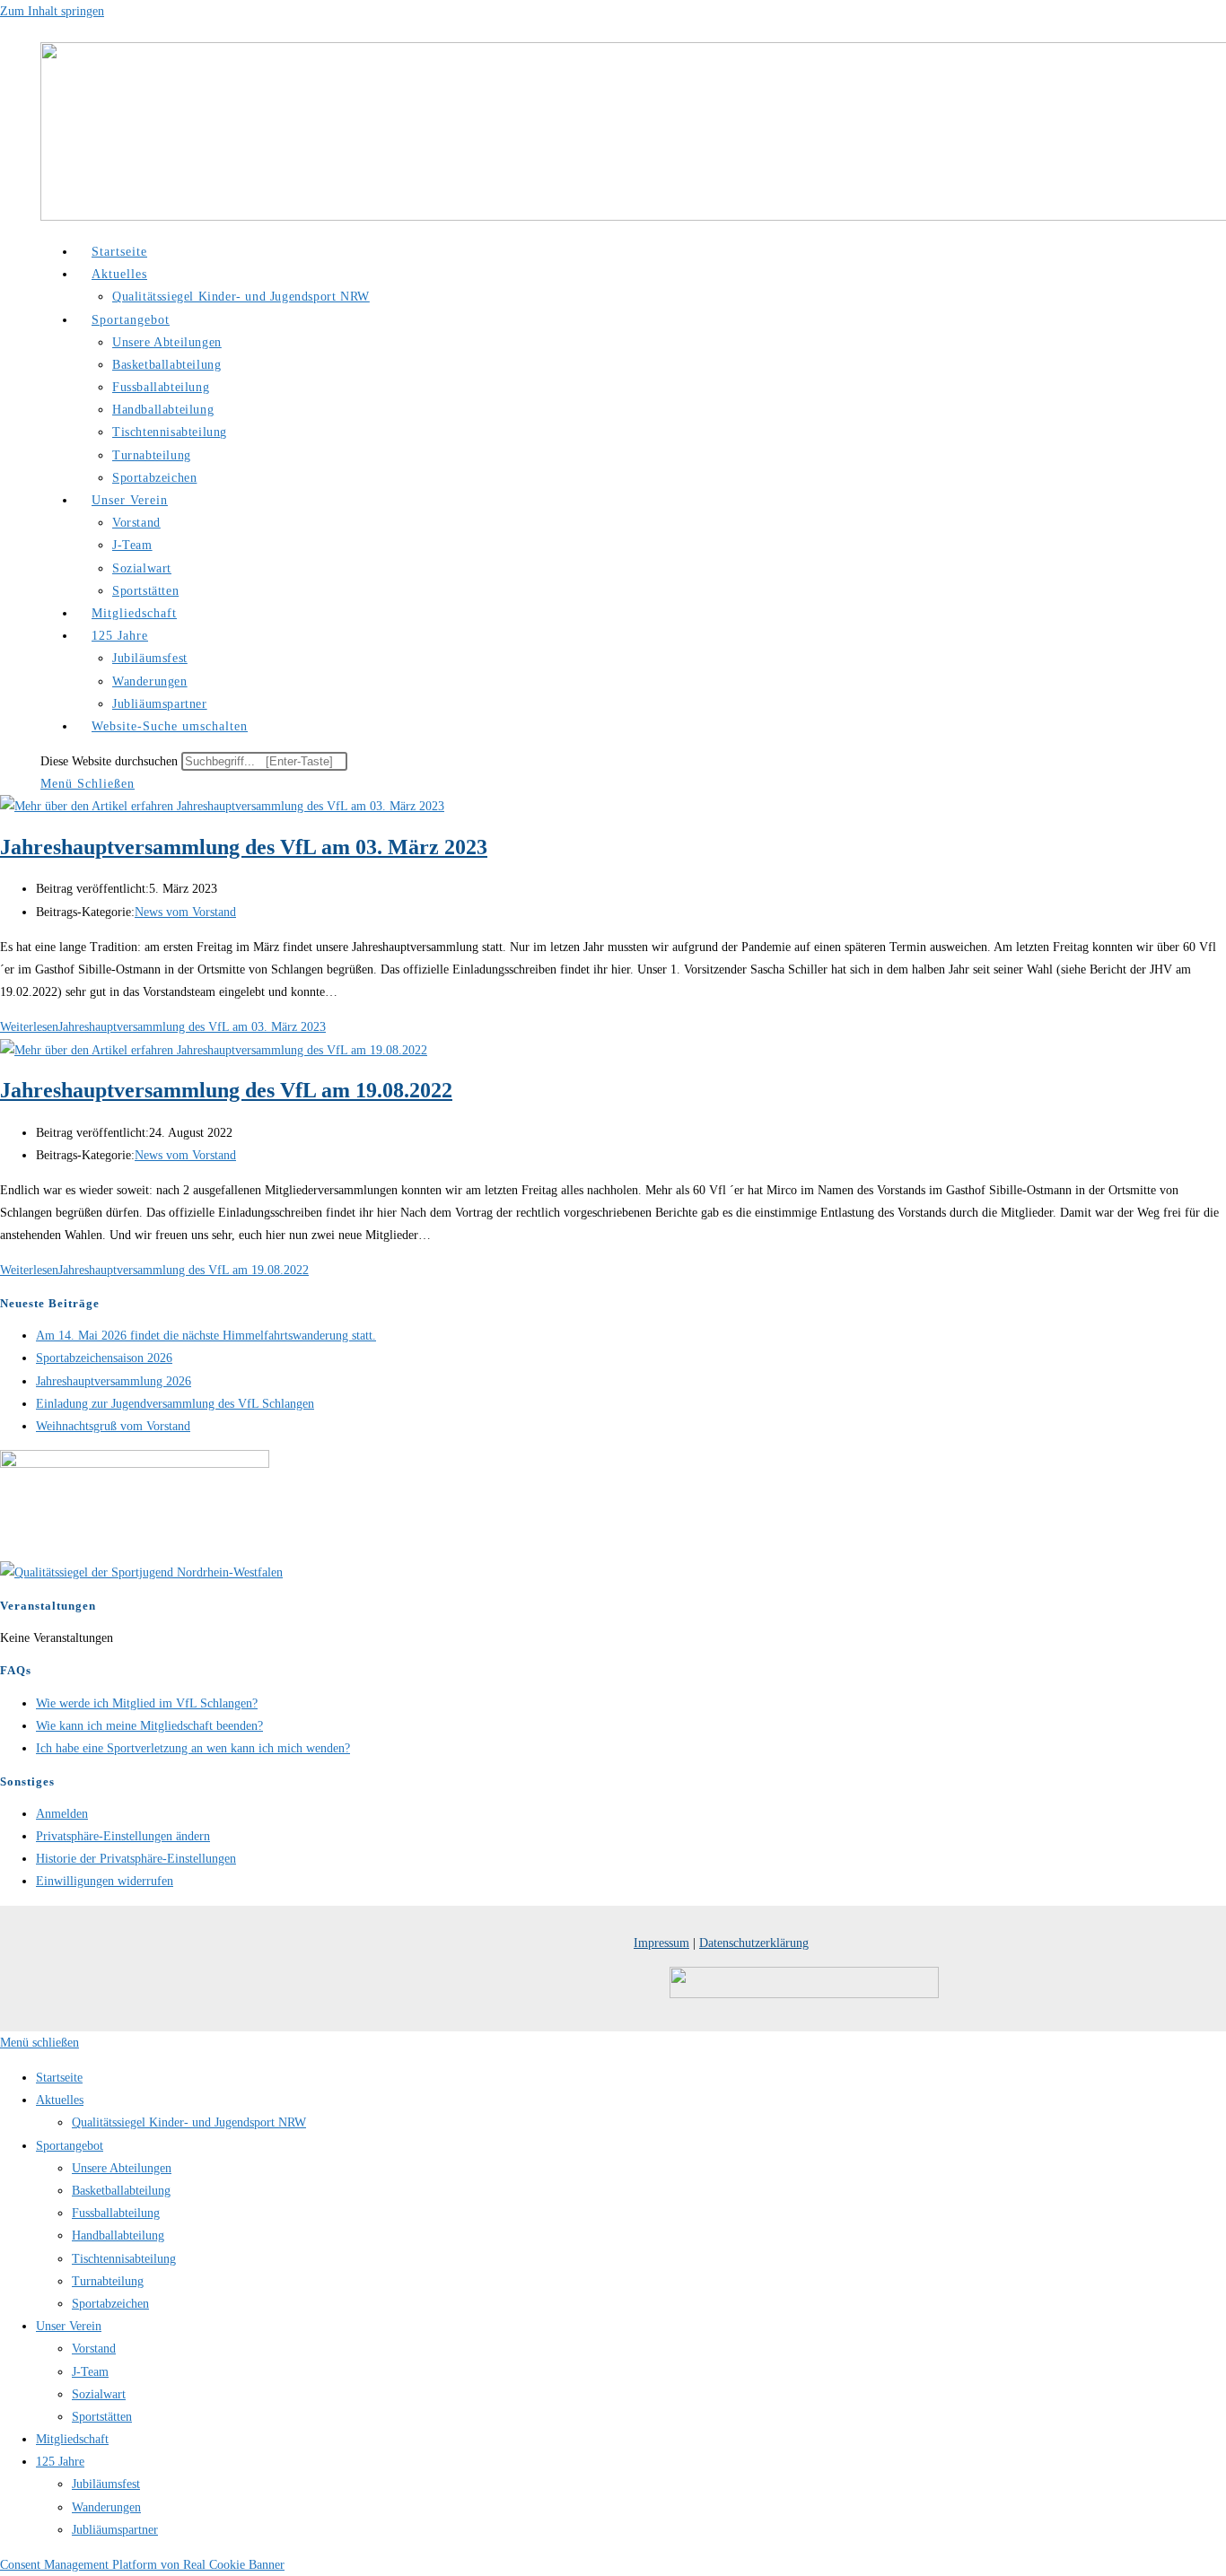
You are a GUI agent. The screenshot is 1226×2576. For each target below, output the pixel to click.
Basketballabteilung (121, 2191)
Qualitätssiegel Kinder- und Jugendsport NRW (189, 2122)
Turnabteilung (108, 2281)
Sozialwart (99, 2394)
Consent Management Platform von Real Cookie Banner (142, 2565)
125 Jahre (60, 2462)
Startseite (59, 2078)
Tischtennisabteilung (124, 2259)
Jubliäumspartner (115, 2530)
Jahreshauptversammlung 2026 (114, 1381)
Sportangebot (70, 2146)
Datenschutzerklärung (754, 1943)
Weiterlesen (163, 1027)
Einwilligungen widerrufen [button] (105, 1881)
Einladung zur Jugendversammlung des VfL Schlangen (175, 1404)
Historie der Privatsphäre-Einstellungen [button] (136, 1859)
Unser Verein (69, 2326)
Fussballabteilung (116, 2213)
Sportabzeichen (110, 2304)
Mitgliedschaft (72, 2439)
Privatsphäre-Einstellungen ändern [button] (123, 1836)
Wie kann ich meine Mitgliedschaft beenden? (149, 1726)
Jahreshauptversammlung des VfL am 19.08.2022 (226, 1090)
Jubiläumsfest (106, 2484)
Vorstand (94, 2349)
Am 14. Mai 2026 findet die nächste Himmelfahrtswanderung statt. (206, 1336)
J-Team (90, 2372)
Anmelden (62, 1814)
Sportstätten (102, 2417)
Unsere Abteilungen (122, 2168)
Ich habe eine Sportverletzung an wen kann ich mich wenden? (193, 1748)
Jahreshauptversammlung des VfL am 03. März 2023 (244, 847)
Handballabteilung (118, 2235)
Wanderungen (106, 2507)
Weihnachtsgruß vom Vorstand (113, 1426)
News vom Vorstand (185, 912)
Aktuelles (60, 2100)
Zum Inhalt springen (52, 11)
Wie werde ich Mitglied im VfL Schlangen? (147, 1703)
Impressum (661, 1943)
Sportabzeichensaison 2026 (104, 1358)
